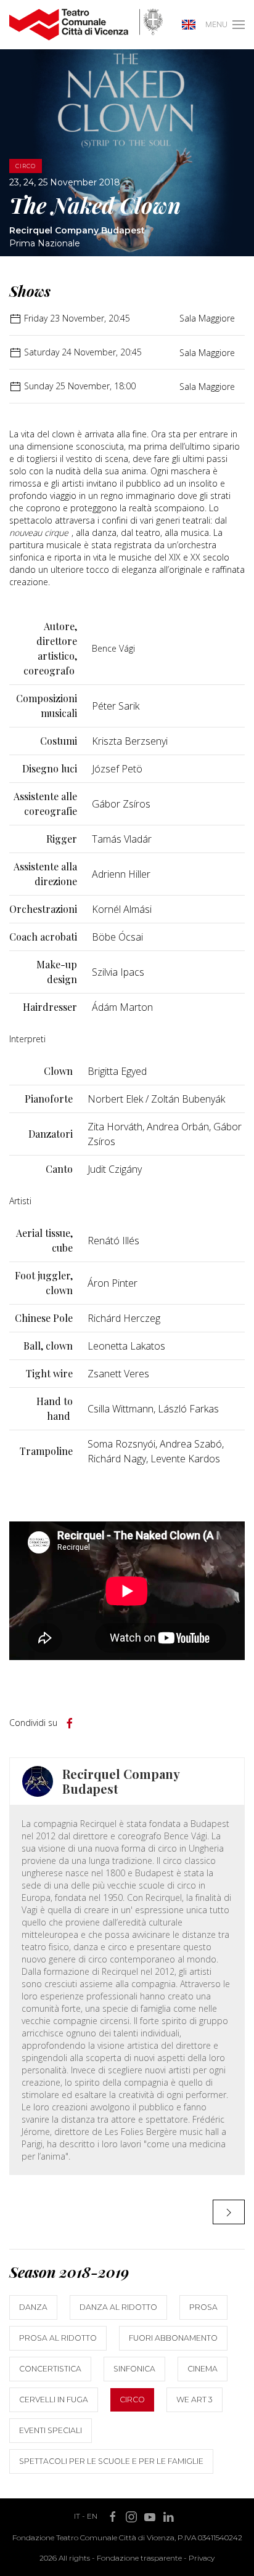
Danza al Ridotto (118, 2307)
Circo (132, 2400)
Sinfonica (134, 2369)
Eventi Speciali (51, 2430)
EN (92, 2516)
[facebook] (70, 1723)
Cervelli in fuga (54, 2400)
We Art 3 (195, 2400)
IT (77, 2516)
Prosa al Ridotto (58, 2338)
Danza (33, 2307)
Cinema (203, 2369)
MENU (216, 24)
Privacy (202, 2558)
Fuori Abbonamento (173, 2338)
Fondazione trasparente (139, 2558)
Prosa (203, 2307)
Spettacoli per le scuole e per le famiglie (111, 2461)
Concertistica (50, 2369)
